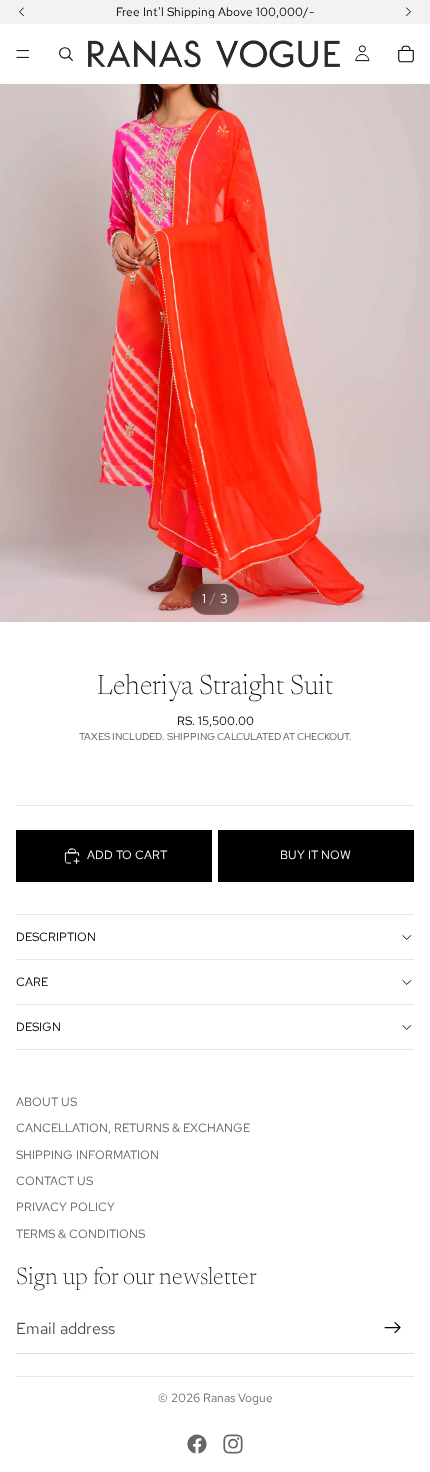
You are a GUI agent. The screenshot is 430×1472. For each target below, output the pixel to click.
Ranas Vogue (238, 1398)
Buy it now (315, 855)
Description (56, 937)
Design (38, 1027)
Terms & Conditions (80, 1234)
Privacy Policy (65, 1207)
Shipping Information (87, 1155)
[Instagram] (233, 1444)
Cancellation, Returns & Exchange (133, 1128)
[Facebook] (197, 1444)
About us (46, 1102)
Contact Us (54, 1181)
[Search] (66, 54)
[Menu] (23, 54)
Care (32, 982)
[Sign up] (393, 1328)
